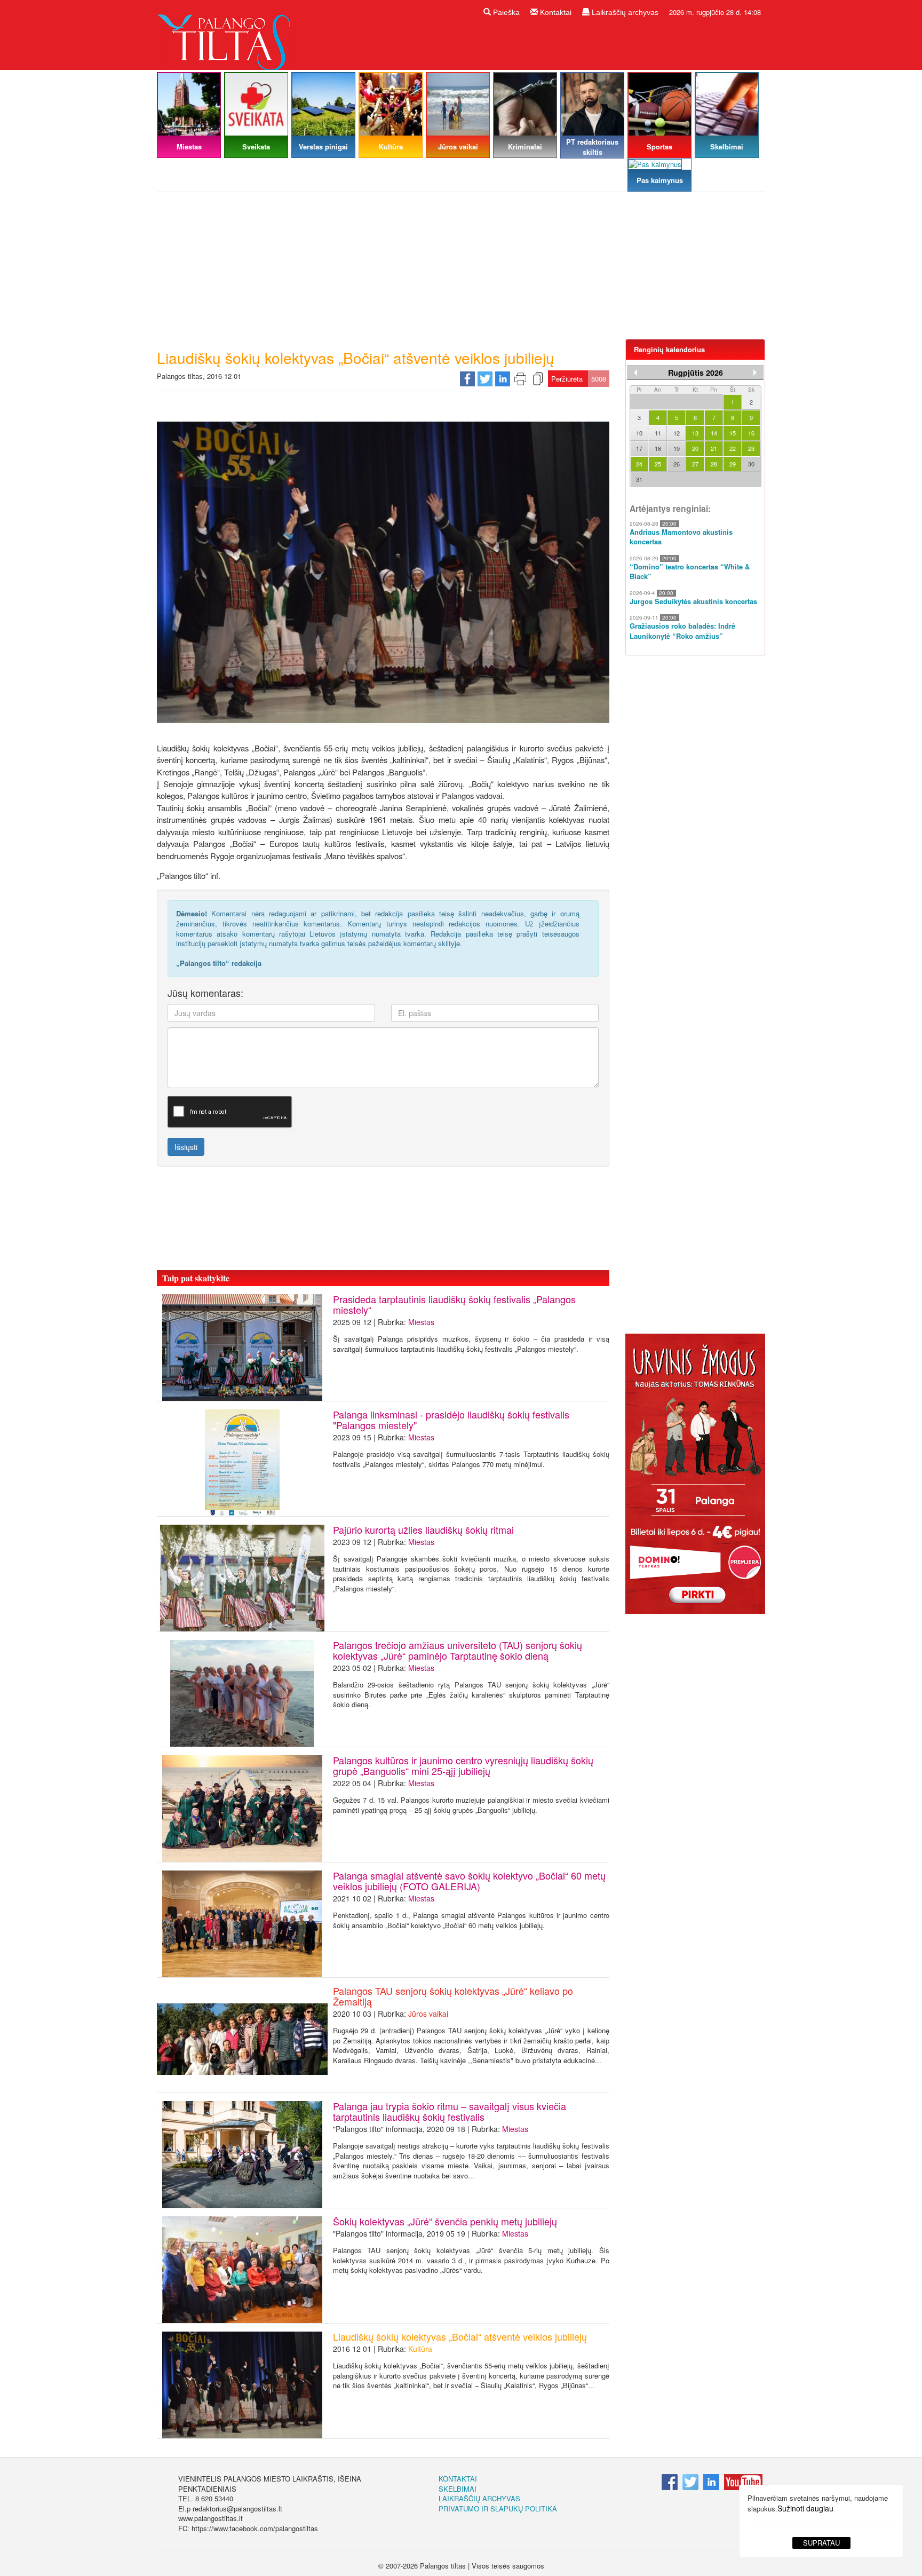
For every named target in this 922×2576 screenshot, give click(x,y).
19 (677, 448)
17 (639, 448)
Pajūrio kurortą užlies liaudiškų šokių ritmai (423, 1529)
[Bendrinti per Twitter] (485, 378)
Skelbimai (458, 2489)
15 (733, 433)
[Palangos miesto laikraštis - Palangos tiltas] (226, 34)
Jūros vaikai (428, 2014)
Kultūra (420, 2349)
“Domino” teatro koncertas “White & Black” (690, 572)
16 (751, 433)
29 (733, 464)
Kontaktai (555, 12)
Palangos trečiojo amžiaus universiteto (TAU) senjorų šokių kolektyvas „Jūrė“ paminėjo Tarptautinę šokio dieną (458, 1650)
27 (695, 464)
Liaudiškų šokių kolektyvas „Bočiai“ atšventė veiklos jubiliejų (460, 2336)
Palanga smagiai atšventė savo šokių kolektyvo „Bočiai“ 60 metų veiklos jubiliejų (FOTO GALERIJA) (469, 1881)
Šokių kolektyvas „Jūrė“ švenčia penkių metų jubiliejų (445, 2221)
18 (658, 448)
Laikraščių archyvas (624, 12)
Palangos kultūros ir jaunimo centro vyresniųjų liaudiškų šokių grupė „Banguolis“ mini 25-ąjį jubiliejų (463, 1765)
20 (695, 448)
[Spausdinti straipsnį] (520, 378)
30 (751, 464)
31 (639, 479)
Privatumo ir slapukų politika (498, 2508)
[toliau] (755, 372)
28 (714, 464)
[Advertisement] (461, 270)
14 (714, 433)
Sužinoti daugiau (805, 2508)
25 (658, 464)
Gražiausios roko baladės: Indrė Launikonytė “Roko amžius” (682, 631)
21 (714, 448)
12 (677, 433)
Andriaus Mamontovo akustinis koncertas (681, 537)
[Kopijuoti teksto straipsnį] (538, 378)
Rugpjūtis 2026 (696, 372)
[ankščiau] (635, 372)
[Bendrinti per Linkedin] (503, 378)
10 (639, 433)
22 (733, 448)
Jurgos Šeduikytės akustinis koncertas (693, 601)
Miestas (421, 1322)
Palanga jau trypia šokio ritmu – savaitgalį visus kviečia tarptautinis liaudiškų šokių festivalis (450, 2111)
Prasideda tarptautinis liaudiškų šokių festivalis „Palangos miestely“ (454, 1304)
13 (695, 433)
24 (639, 464)
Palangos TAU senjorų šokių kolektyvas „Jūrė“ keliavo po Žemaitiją (453, 1996)
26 (677, 464)
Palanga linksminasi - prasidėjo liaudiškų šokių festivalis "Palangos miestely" (451, 1420)
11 (658, 433)
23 (751, 448)
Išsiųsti (186, 1147)
